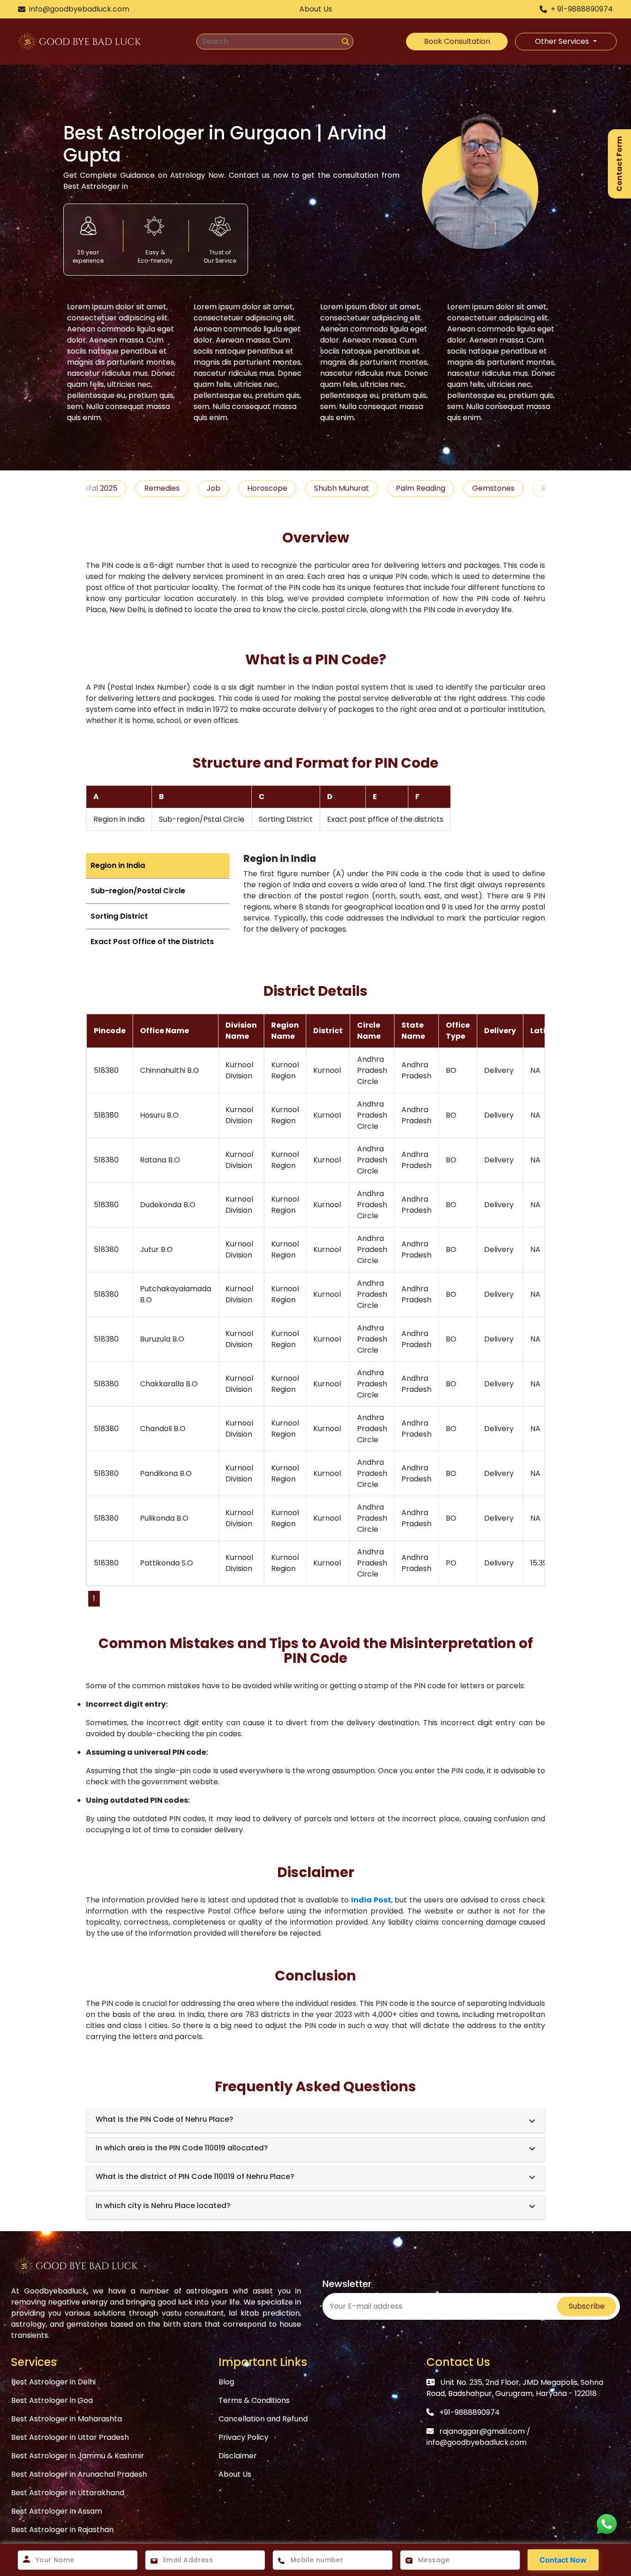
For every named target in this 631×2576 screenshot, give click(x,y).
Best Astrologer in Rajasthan (62, 2530)
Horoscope (209, 488)
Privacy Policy (243, 2437)
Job (156, 488)
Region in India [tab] (118, 865)
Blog (491, 488)
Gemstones (436, 488)
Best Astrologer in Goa (52, 2400)
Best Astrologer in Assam (57, 2511)
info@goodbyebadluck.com (476, 2442)
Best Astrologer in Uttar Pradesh (70, 2437)
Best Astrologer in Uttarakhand (68, 2493)
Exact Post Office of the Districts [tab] (152, 942)
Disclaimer (238, 2456)
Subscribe (587, 2306)
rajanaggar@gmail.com (482, 2431)
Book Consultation (457, 41)
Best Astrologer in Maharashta (67, 2419)
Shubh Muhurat (284, 488)
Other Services (563, 41)
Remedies (104, 488)
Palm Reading (363, 488)
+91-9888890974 (470, 2412)
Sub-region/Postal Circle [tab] (138, 891)
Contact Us (458, 2362)
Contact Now (563, 2560)
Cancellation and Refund (263, 2419)
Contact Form (619, 164)
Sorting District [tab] (119, 916)
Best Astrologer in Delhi (53, 2382)
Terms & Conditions (254, 2400)
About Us (235, 2474)
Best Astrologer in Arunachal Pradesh (79, 2474)
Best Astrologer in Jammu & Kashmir (78, 2456)
